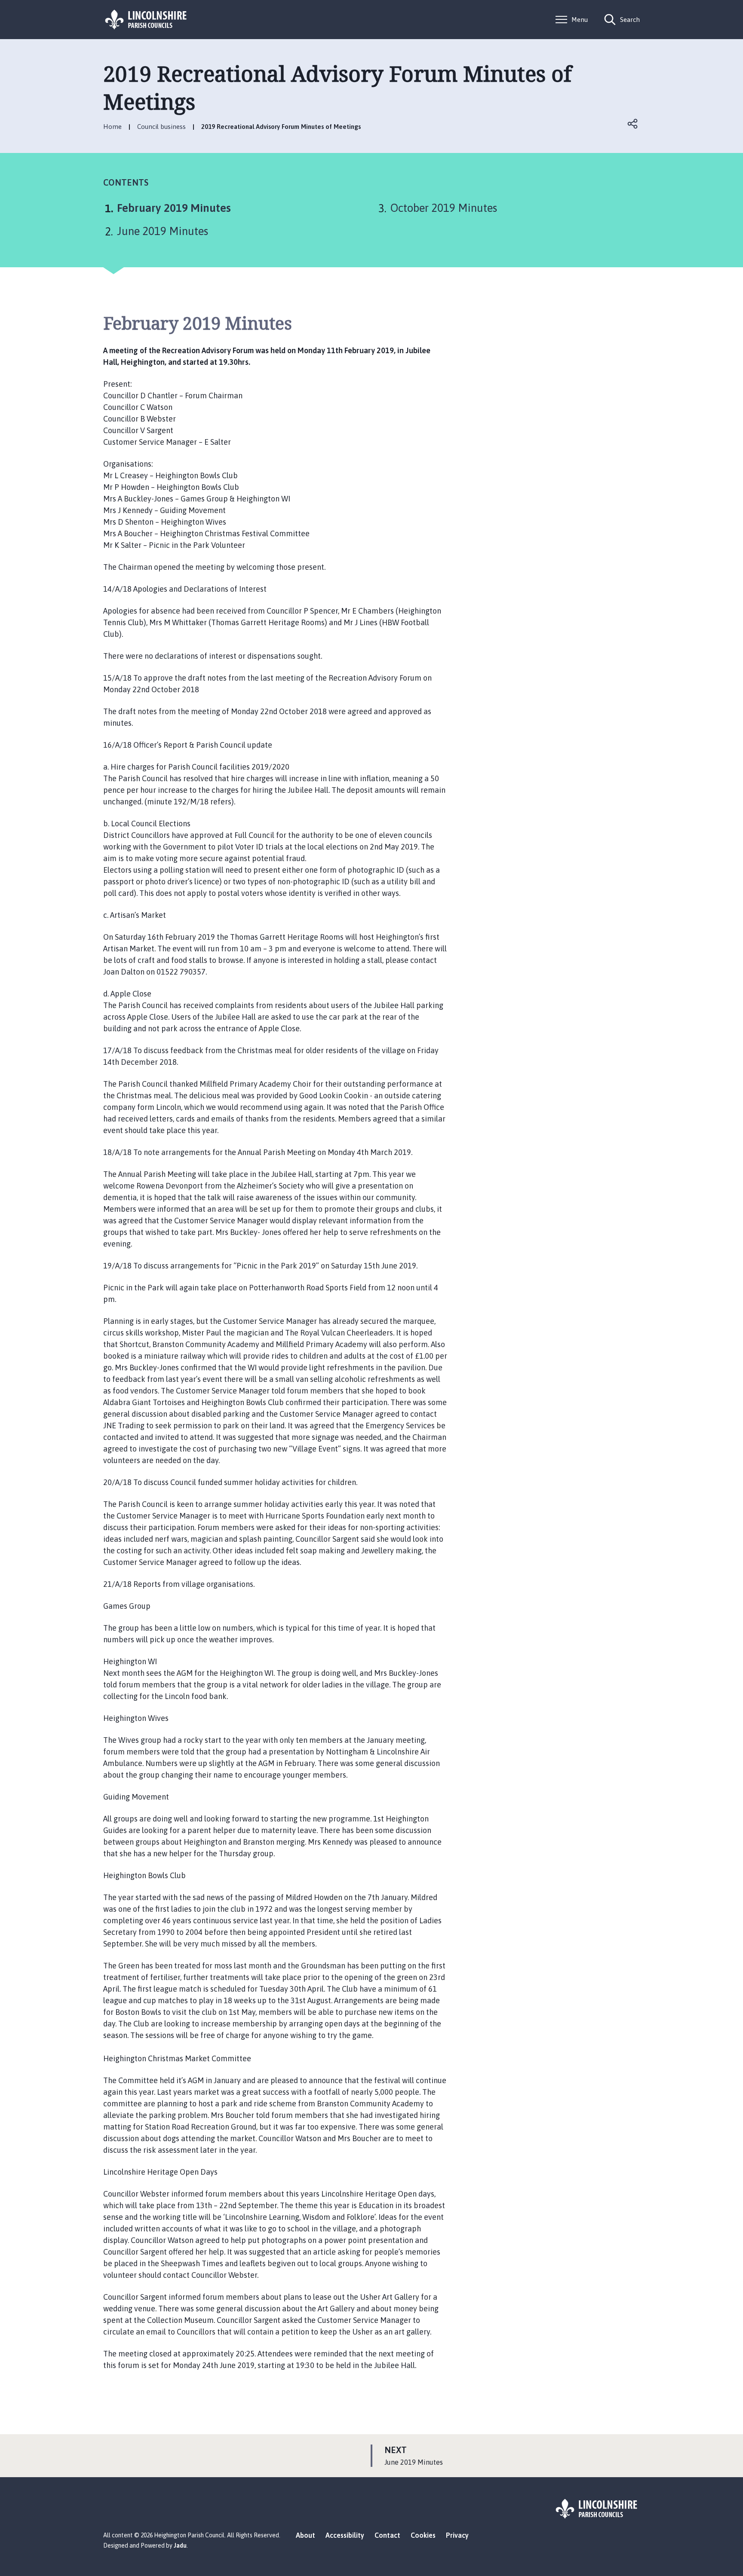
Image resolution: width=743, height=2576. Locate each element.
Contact (387, 2535)
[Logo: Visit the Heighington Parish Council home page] (146, 20)
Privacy (457, 2535)
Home (112, 127)
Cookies (423, 2535)
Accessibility (345, 2535)
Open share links (633, 124)
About (305, 2535)
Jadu (180, 2545)
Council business (161, 127)
